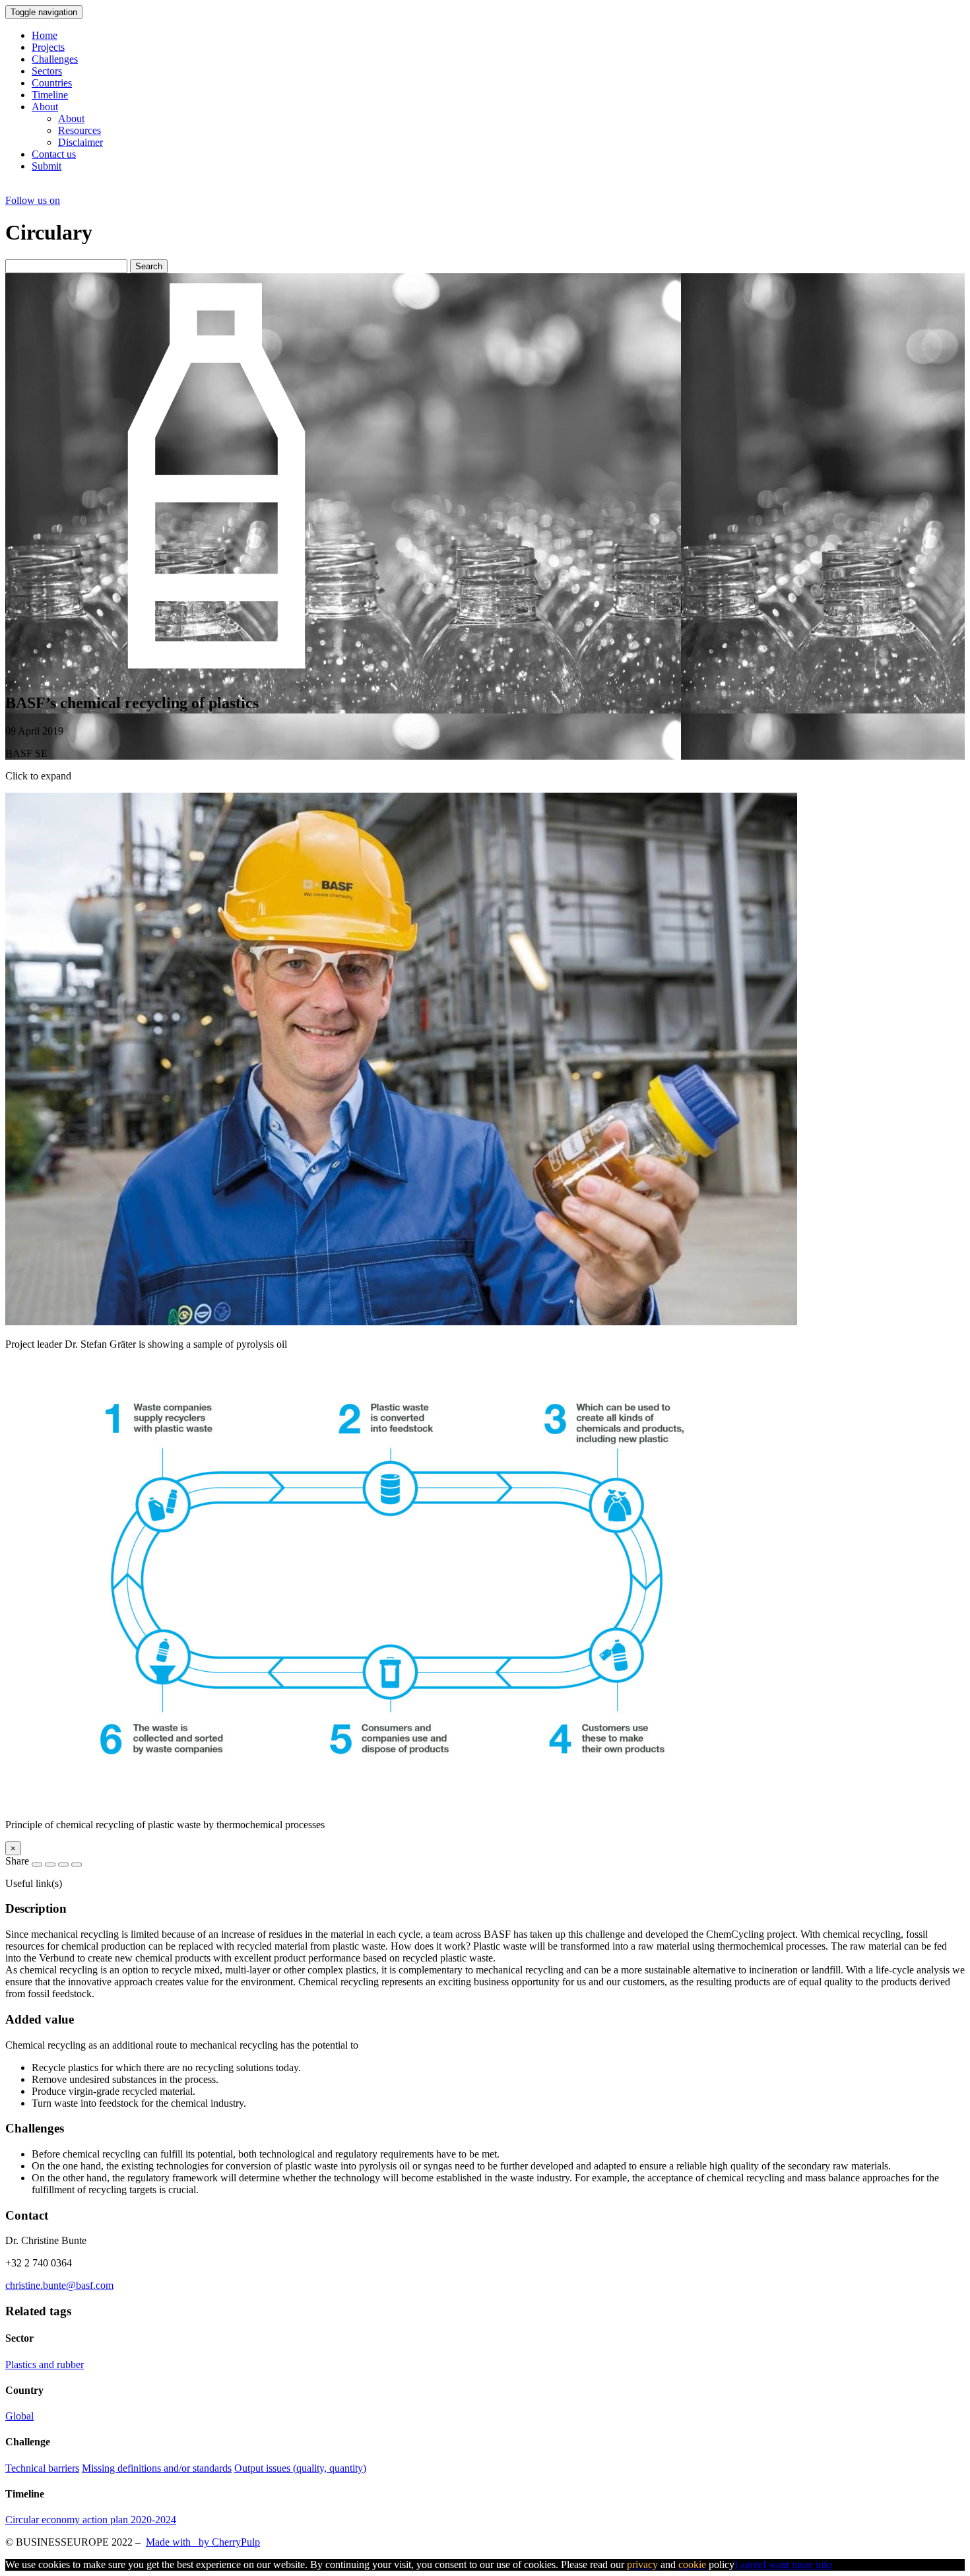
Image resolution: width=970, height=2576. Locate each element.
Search (149, 266)
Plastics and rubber (45, 2364)
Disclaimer (81, 142)
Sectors (47, 71)
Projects (48, 47)
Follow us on (33, 200)
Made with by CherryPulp (203, 2542)
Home (45, 35)
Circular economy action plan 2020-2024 (91, 2520)
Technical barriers (42, 2468)
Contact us (54, 154)
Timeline (50, 95)
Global (19, 2416)
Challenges (55, 59)
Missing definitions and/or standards (157, 2468)
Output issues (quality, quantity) (300, 2468)
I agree (749, 2564)
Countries (52, 83)
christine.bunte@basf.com (59, 2285)
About (45, 107)
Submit (47, 166)
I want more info (797, 2564)
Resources (80, 130)
